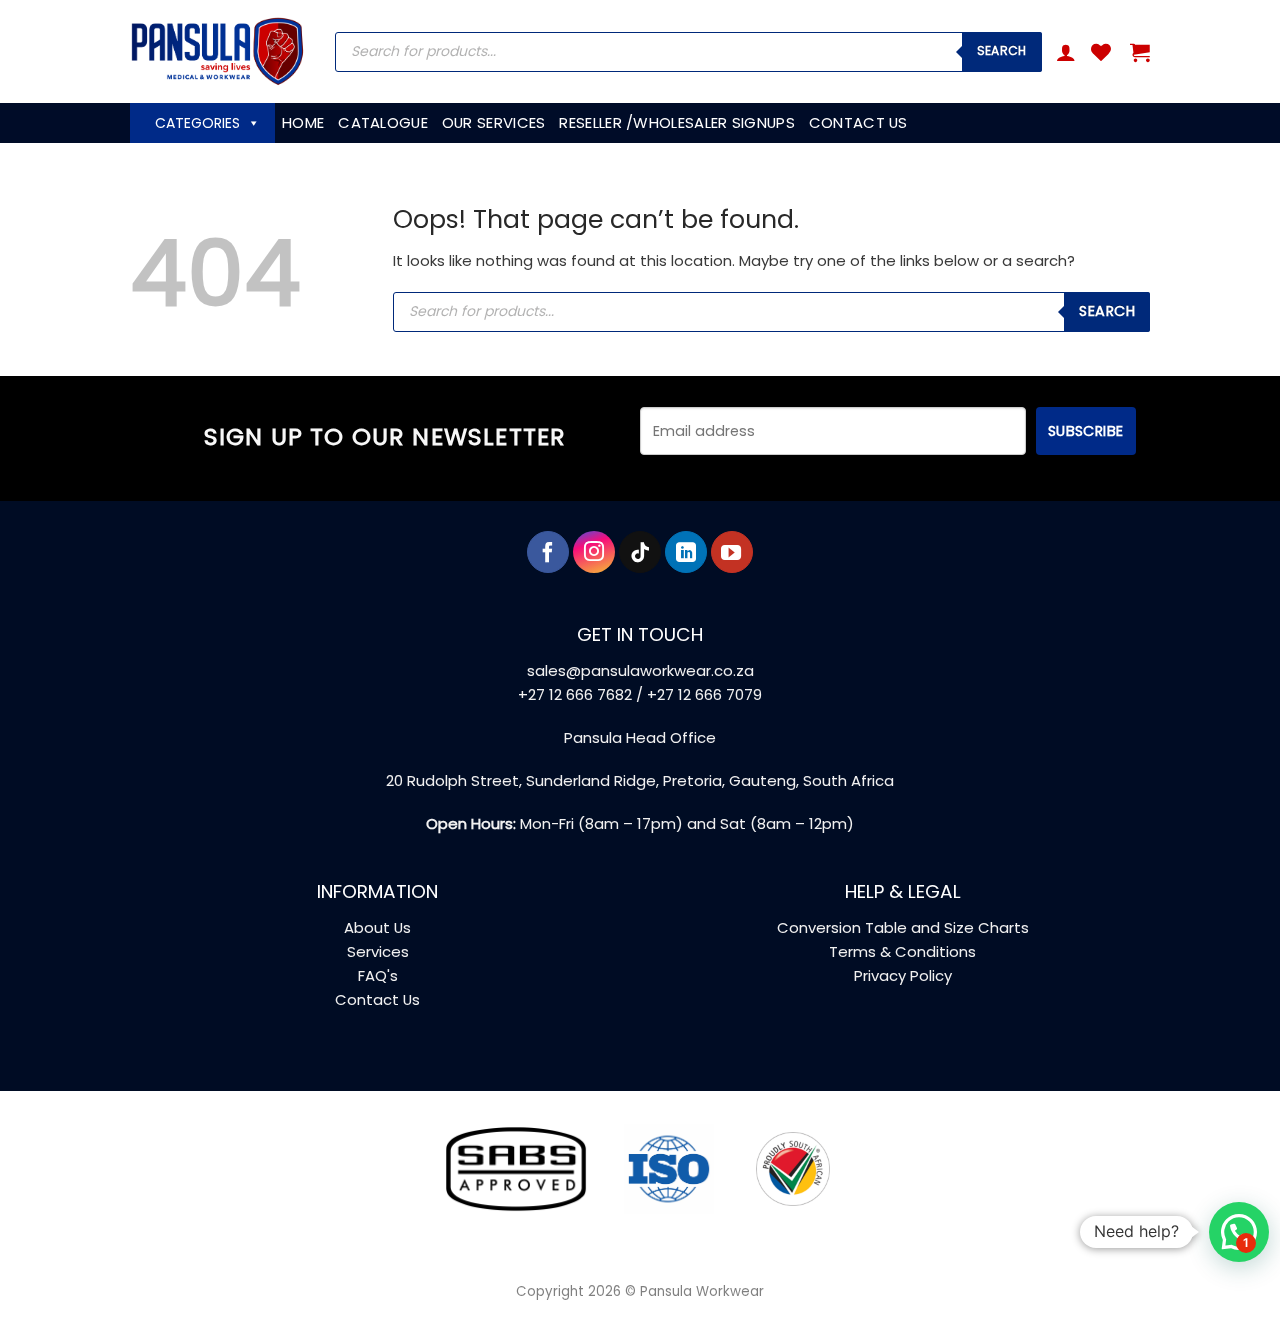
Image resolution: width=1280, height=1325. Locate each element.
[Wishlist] (1101, 52)
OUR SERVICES (494, 122)
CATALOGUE (383, 122)
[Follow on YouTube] (732, 552)
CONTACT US (858, 122)
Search (1002, 50)
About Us (377, 927)
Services (378, 951)
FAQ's (378, 975)
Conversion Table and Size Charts (903, 927)
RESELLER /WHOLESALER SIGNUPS (676, 122)
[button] (1066, 52)
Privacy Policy (903, 975)
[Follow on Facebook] (548, 552)
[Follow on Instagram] (594, 552)
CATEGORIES (197, 123)
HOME (303, 122)
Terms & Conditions (902, 951)
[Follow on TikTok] (640, 552)
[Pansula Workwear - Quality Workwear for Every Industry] (217, 51)
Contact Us (377, 999)
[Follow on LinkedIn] (686, 552)
